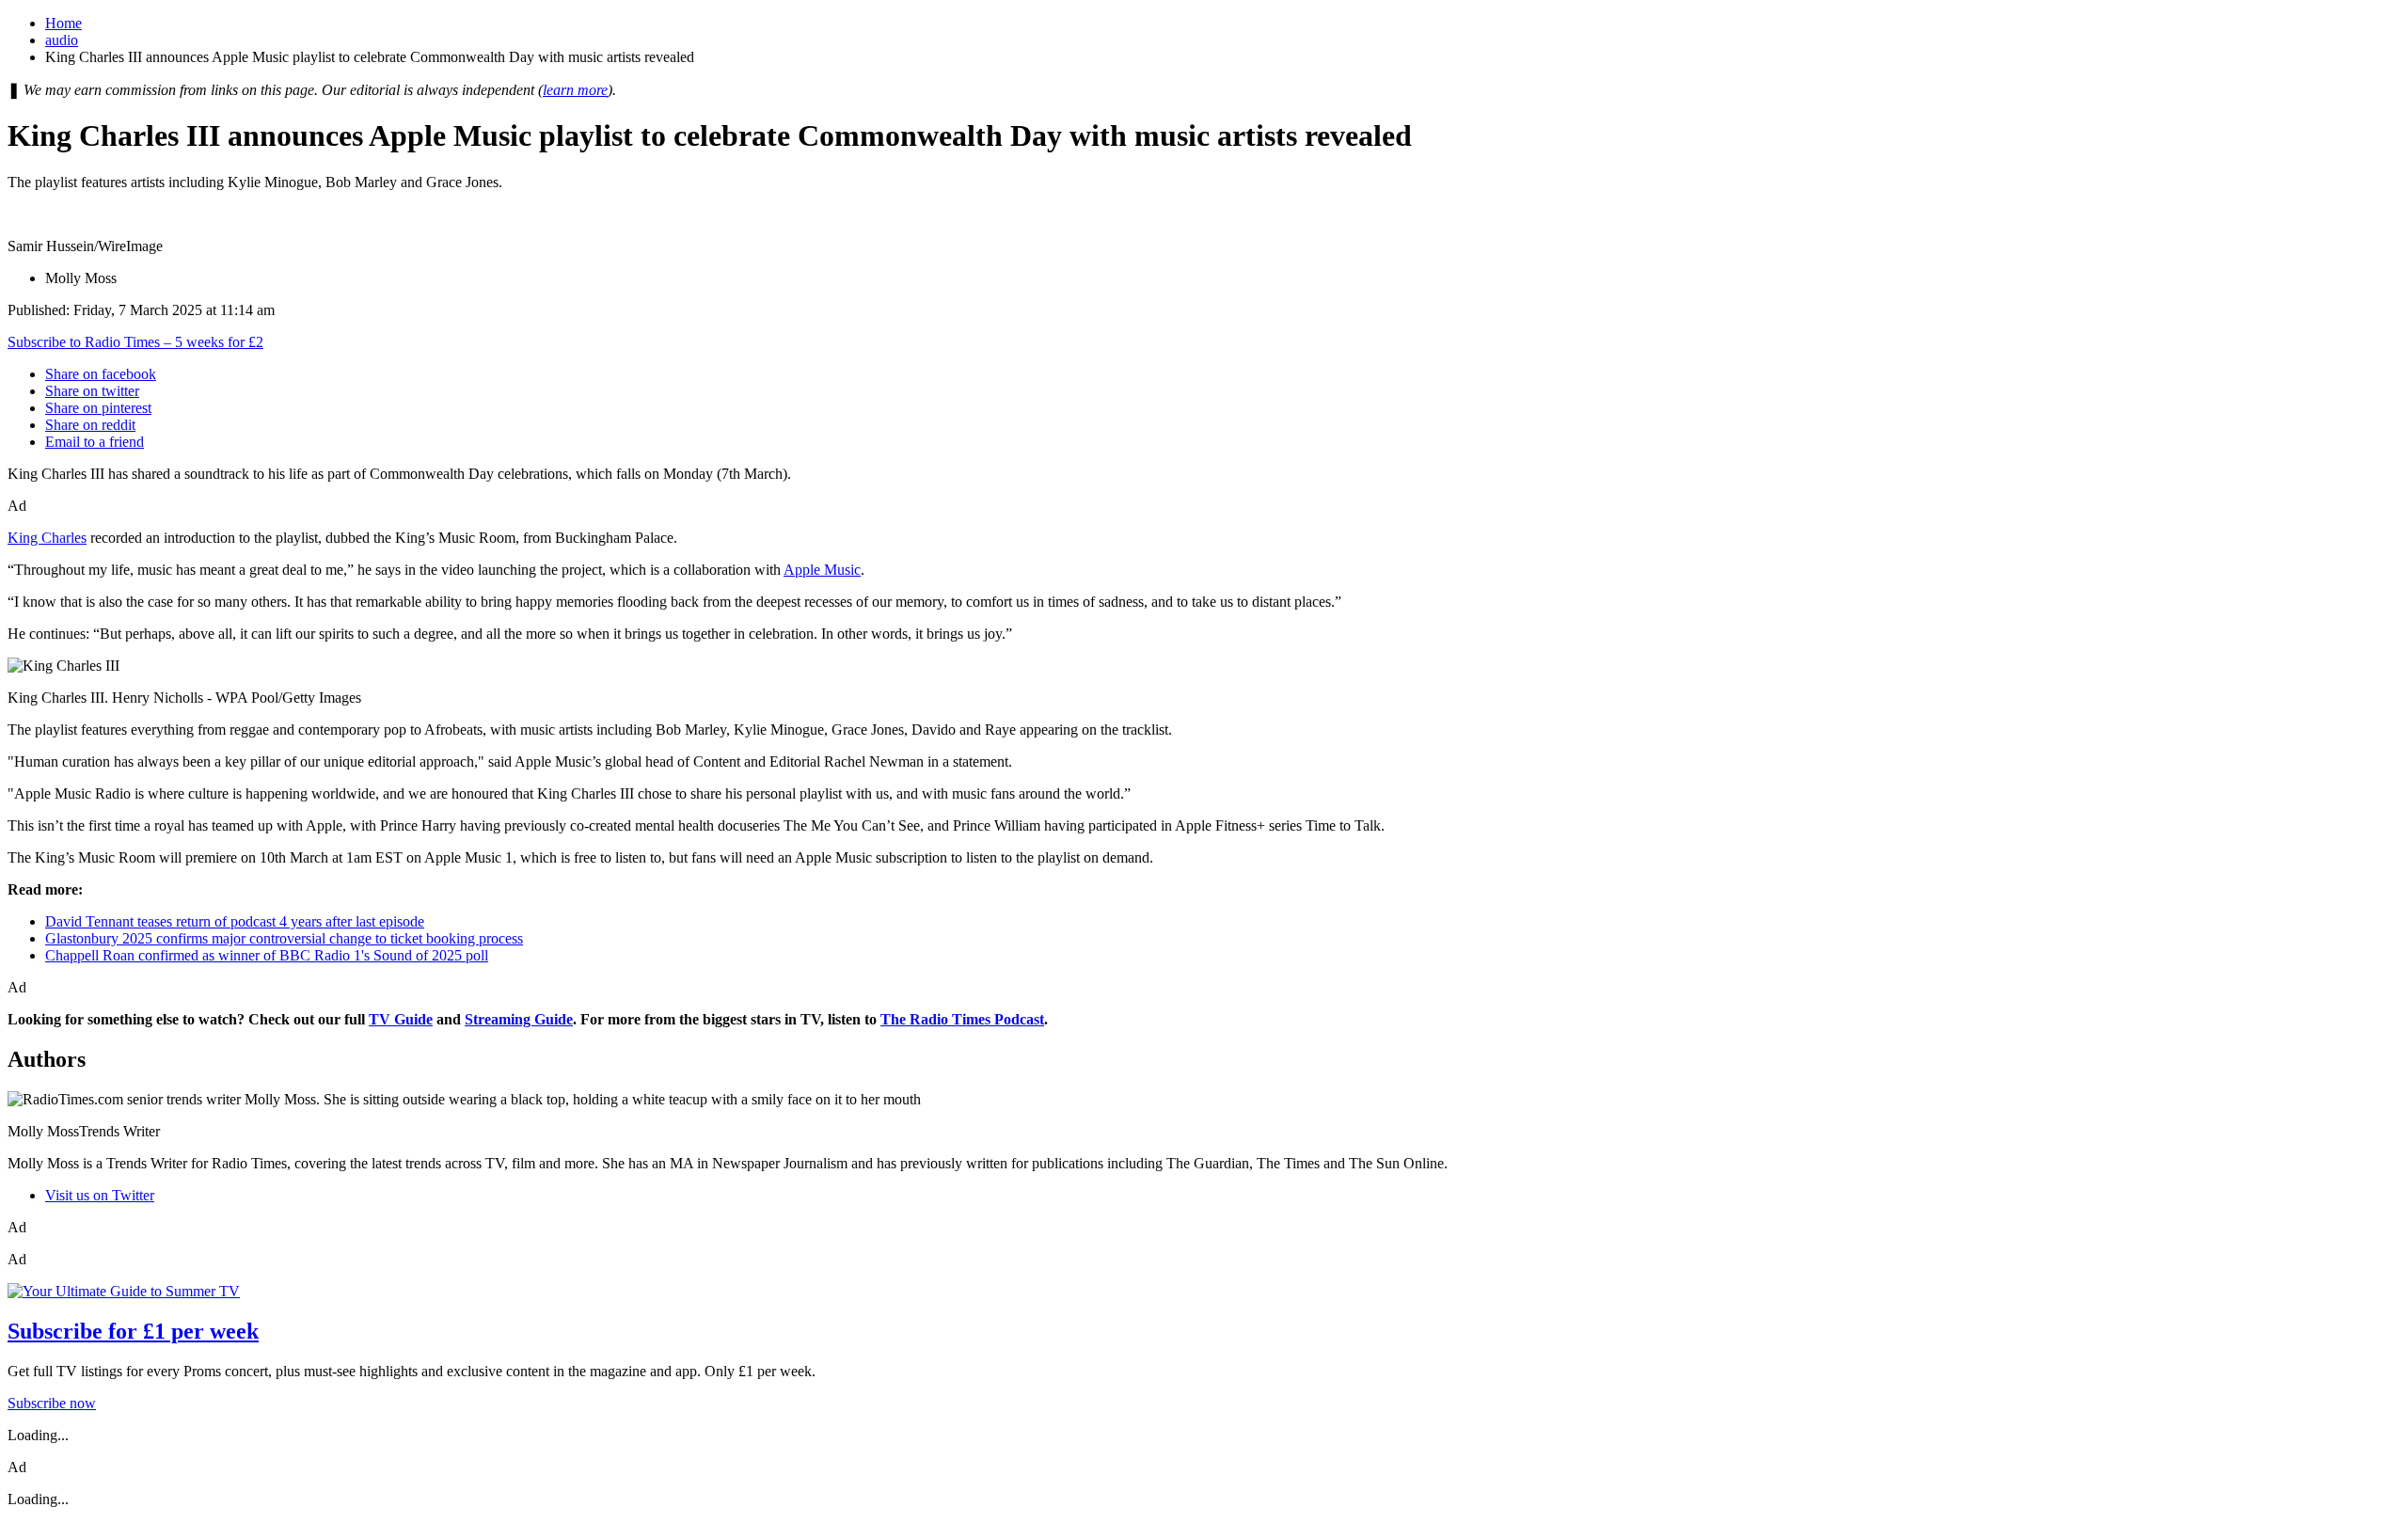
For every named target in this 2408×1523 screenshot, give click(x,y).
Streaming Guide (519, 1019)
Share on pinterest (98, 408)
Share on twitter (92, 391)
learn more (575, 90)
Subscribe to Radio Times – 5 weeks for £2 (135, 342)
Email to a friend (95, 442)
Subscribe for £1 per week (133, 1331)
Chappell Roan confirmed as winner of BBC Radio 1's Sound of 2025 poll (267, 955)
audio (62, 40)
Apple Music (822, 570)
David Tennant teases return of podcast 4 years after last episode (235, 921)
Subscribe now (52, 1403)
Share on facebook (101, 374)
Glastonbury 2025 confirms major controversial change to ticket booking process (284, 938)
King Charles (47, 538)
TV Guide (401, 1019)
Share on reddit (90, 425)
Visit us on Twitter (100, 1195)
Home (63, 23)
